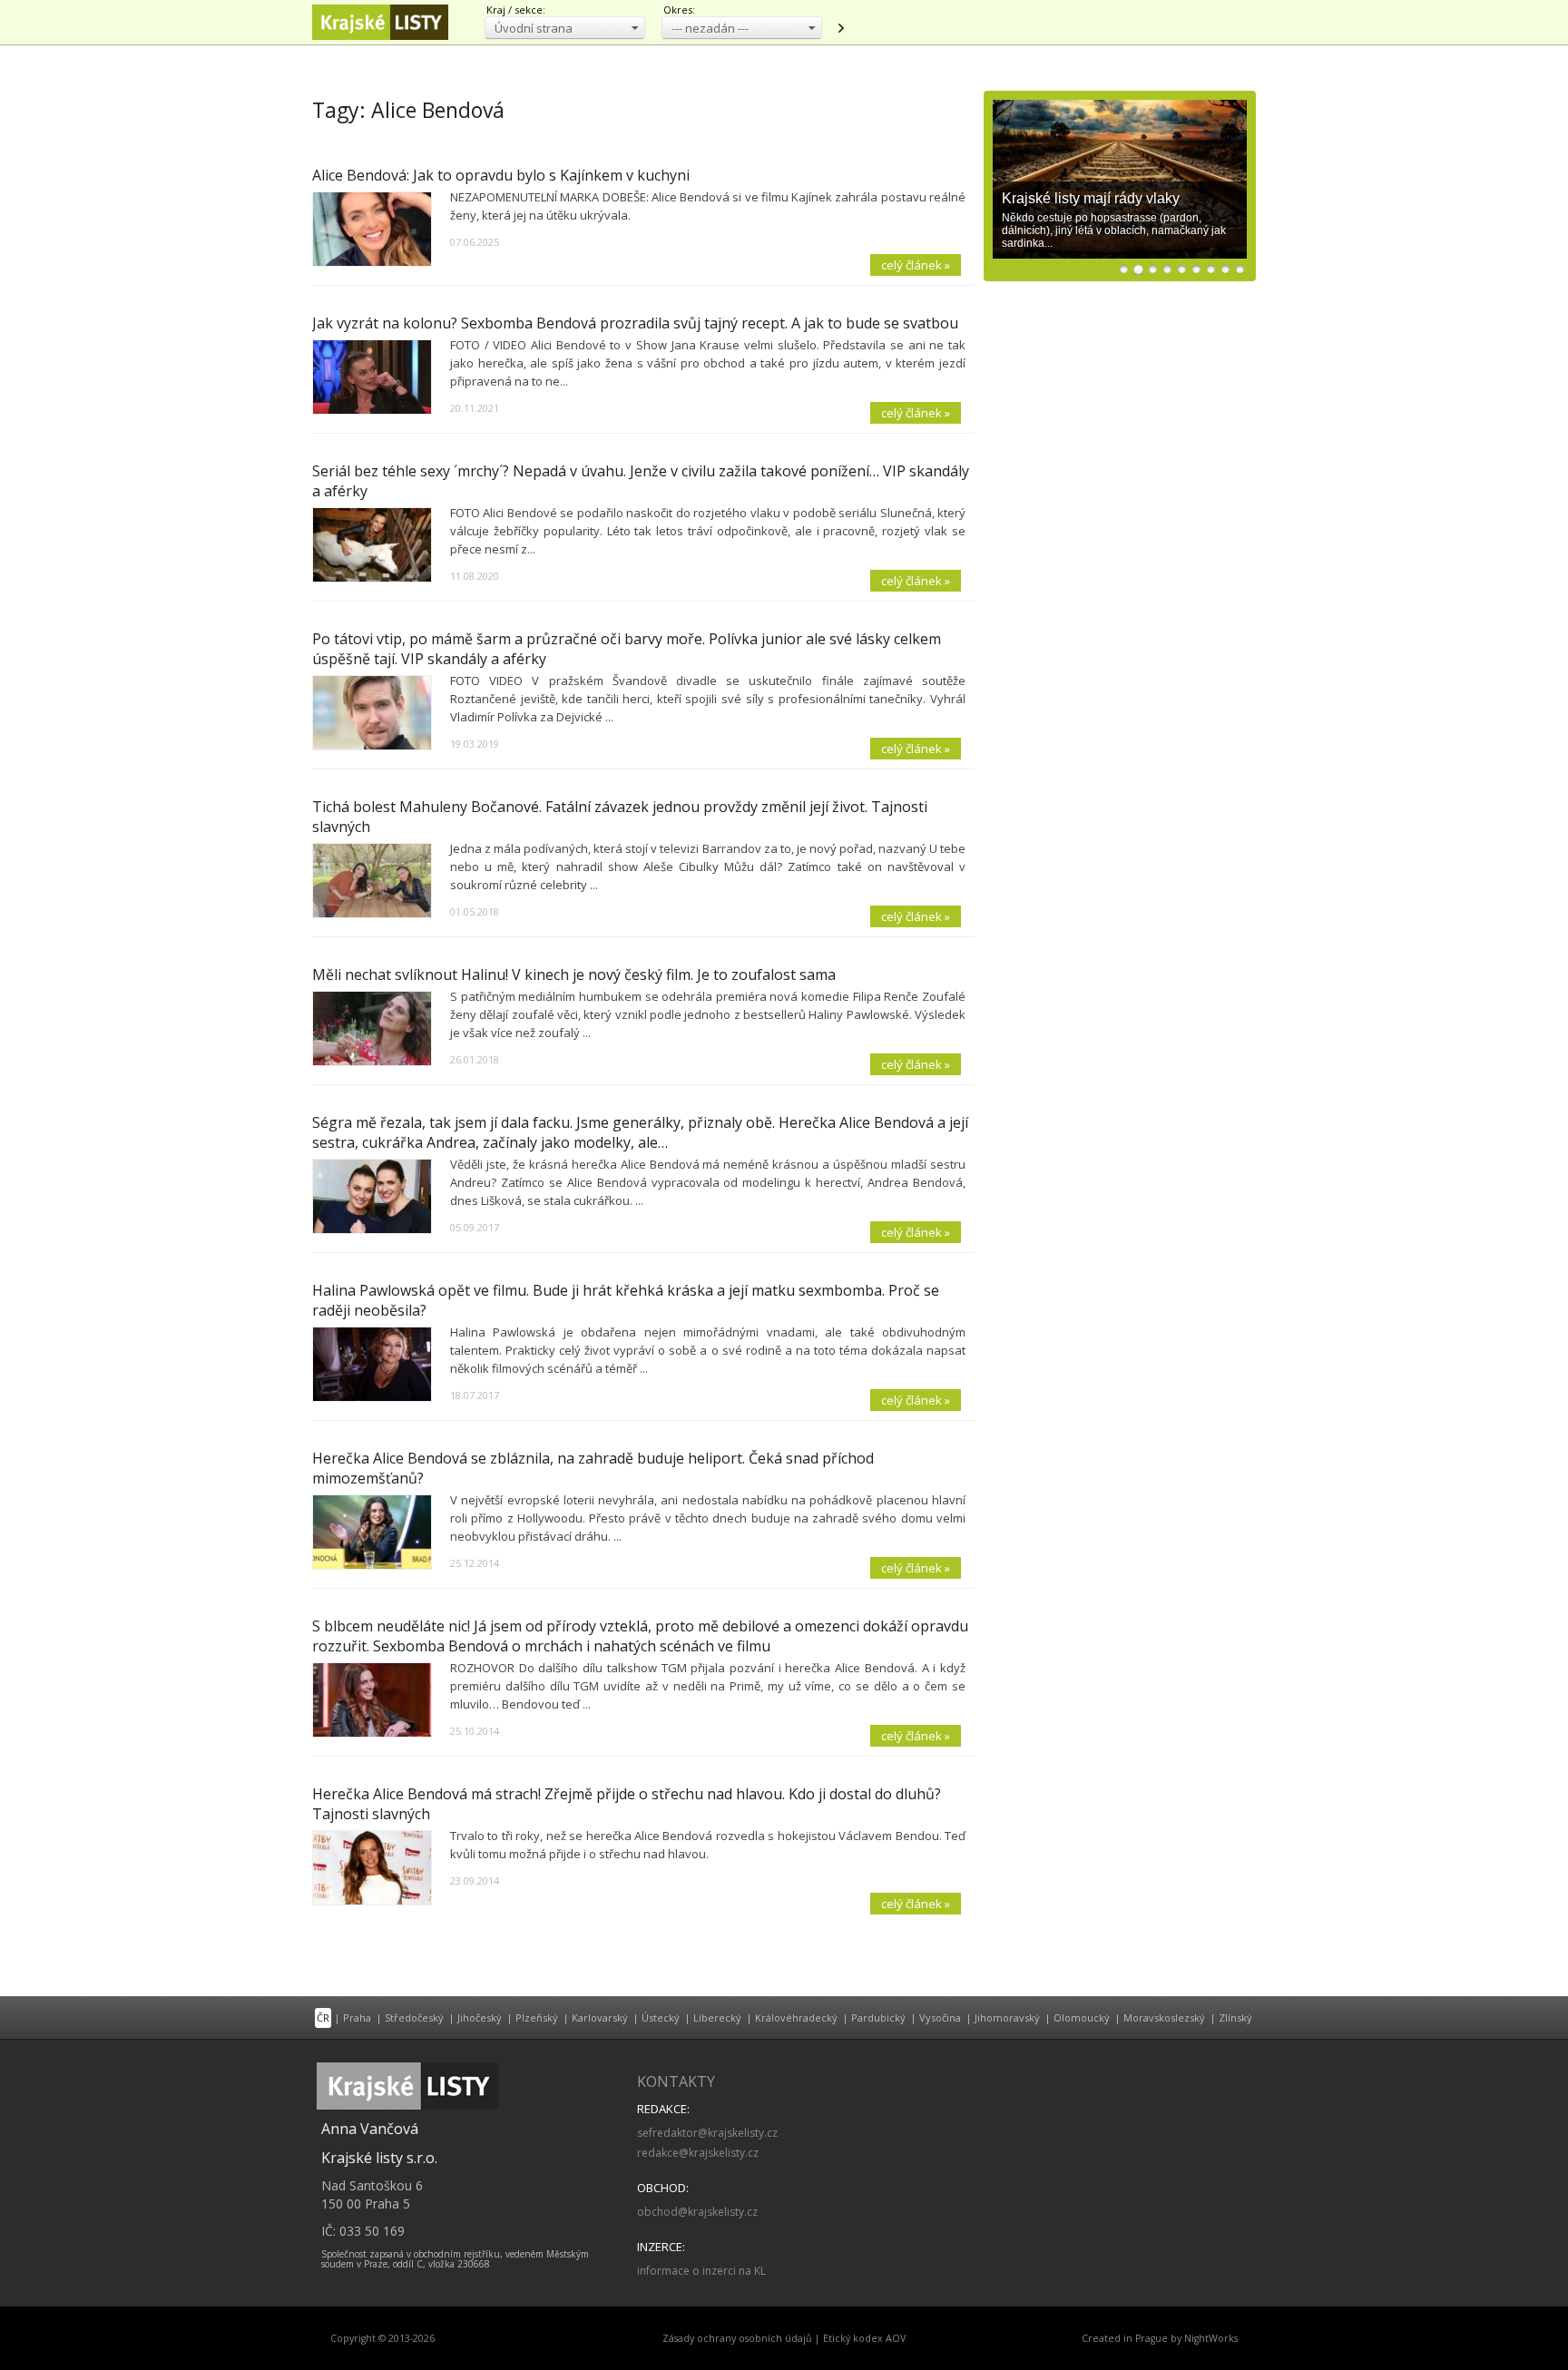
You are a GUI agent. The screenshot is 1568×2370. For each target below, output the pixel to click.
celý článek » (916, 265)
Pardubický (878, 2017)
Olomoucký (1082, 2017)
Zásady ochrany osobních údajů (737, 2338)
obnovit (840, 28)
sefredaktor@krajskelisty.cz (707, 2133)
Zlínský (1235, 2017)
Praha (357, 2017)
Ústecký (661, 2017)
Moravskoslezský (1164, 2017)
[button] (565, 28)
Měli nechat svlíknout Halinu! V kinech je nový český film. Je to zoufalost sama (574, 974)
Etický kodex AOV (864, 2338)
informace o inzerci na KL (701, 2271)
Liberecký (717, 2017)
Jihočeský (480, 2017)
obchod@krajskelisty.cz (697, 2212)
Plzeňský (537, 2017)
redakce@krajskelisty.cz (698, 2153)
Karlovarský (600, 2017)
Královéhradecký (796, 2017)
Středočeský (414, 2017)
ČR (323, 2017)
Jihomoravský (1007, 2017)
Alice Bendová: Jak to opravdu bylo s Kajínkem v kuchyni (501, 175)
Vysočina (940, 2017)
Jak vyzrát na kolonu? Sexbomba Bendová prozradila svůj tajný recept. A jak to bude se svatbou (635, 323)
